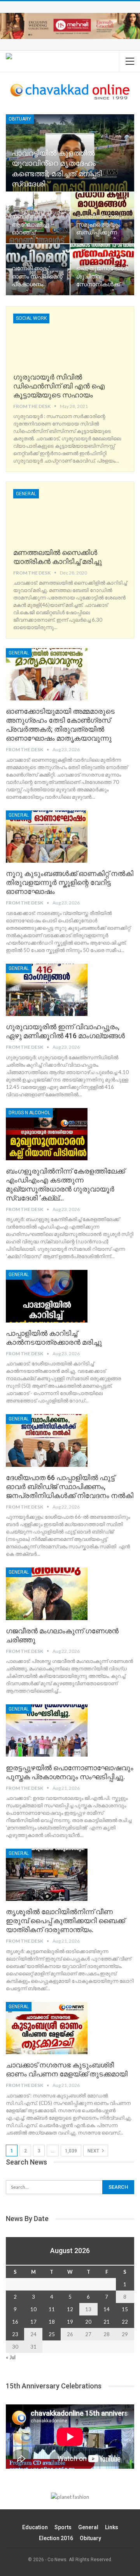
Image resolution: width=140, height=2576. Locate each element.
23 (15, 2334)
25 (52, 2334)
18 (52, 2322)
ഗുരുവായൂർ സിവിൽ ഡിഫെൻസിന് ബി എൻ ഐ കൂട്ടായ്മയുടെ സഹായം (59, 386)
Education (35, 2527)
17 (33, 2322)
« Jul (11, 2357)
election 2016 (56, 2538)
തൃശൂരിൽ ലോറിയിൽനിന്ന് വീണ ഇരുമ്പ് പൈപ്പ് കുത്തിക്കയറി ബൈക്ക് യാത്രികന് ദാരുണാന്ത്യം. (65, 1921)
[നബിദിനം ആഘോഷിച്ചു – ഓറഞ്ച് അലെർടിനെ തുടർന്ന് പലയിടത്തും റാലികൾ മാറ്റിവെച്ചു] (38, 218)
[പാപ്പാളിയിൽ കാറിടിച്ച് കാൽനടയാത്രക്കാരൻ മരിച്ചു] (47, 1296)
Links (112, 2527)
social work (31, 318)
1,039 (71, 2151)
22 (125, 2322)
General (26, 494)
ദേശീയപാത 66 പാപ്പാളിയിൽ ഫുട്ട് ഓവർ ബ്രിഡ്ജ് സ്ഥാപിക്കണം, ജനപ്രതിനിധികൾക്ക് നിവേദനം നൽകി (70, 1487)
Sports (63, 2527)
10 (33, 2309)
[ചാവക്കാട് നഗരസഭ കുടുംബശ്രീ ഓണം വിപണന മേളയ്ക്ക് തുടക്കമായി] (47, 2028)
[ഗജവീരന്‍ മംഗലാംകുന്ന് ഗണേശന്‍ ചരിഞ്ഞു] (47, 1594)
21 (107, 2322)
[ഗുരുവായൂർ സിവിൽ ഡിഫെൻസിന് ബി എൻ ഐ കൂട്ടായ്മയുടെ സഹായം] (54, 340)
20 (88, 2322)
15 (125, 2309)
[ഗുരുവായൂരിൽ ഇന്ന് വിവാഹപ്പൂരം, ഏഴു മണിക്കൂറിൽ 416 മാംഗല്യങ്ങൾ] (47, 990)
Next (94, 2151)
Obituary (20, 119)
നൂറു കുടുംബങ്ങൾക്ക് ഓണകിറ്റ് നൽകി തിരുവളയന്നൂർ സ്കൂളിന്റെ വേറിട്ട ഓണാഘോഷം (70, 882)
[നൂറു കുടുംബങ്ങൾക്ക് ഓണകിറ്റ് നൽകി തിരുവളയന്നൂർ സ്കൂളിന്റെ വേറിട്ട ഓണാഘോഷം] (47, 837)
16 (15, 2322)
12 (70, 2309)
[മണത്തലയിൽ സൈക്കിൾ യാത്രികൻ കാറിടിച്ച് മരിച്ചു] (54, 515)
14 (107, 2309)
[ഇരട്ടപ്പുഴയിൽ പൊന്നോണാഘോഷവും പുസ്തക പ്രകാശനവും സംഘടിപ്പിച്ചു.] (47, 1730)
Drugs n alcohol (29, 1113)
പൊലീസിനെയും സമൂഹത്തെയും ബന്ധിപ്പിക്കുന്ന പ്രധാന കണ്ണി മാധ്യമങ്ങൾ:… (100, 232)
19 (70, 2322)
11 (52, 2309)
